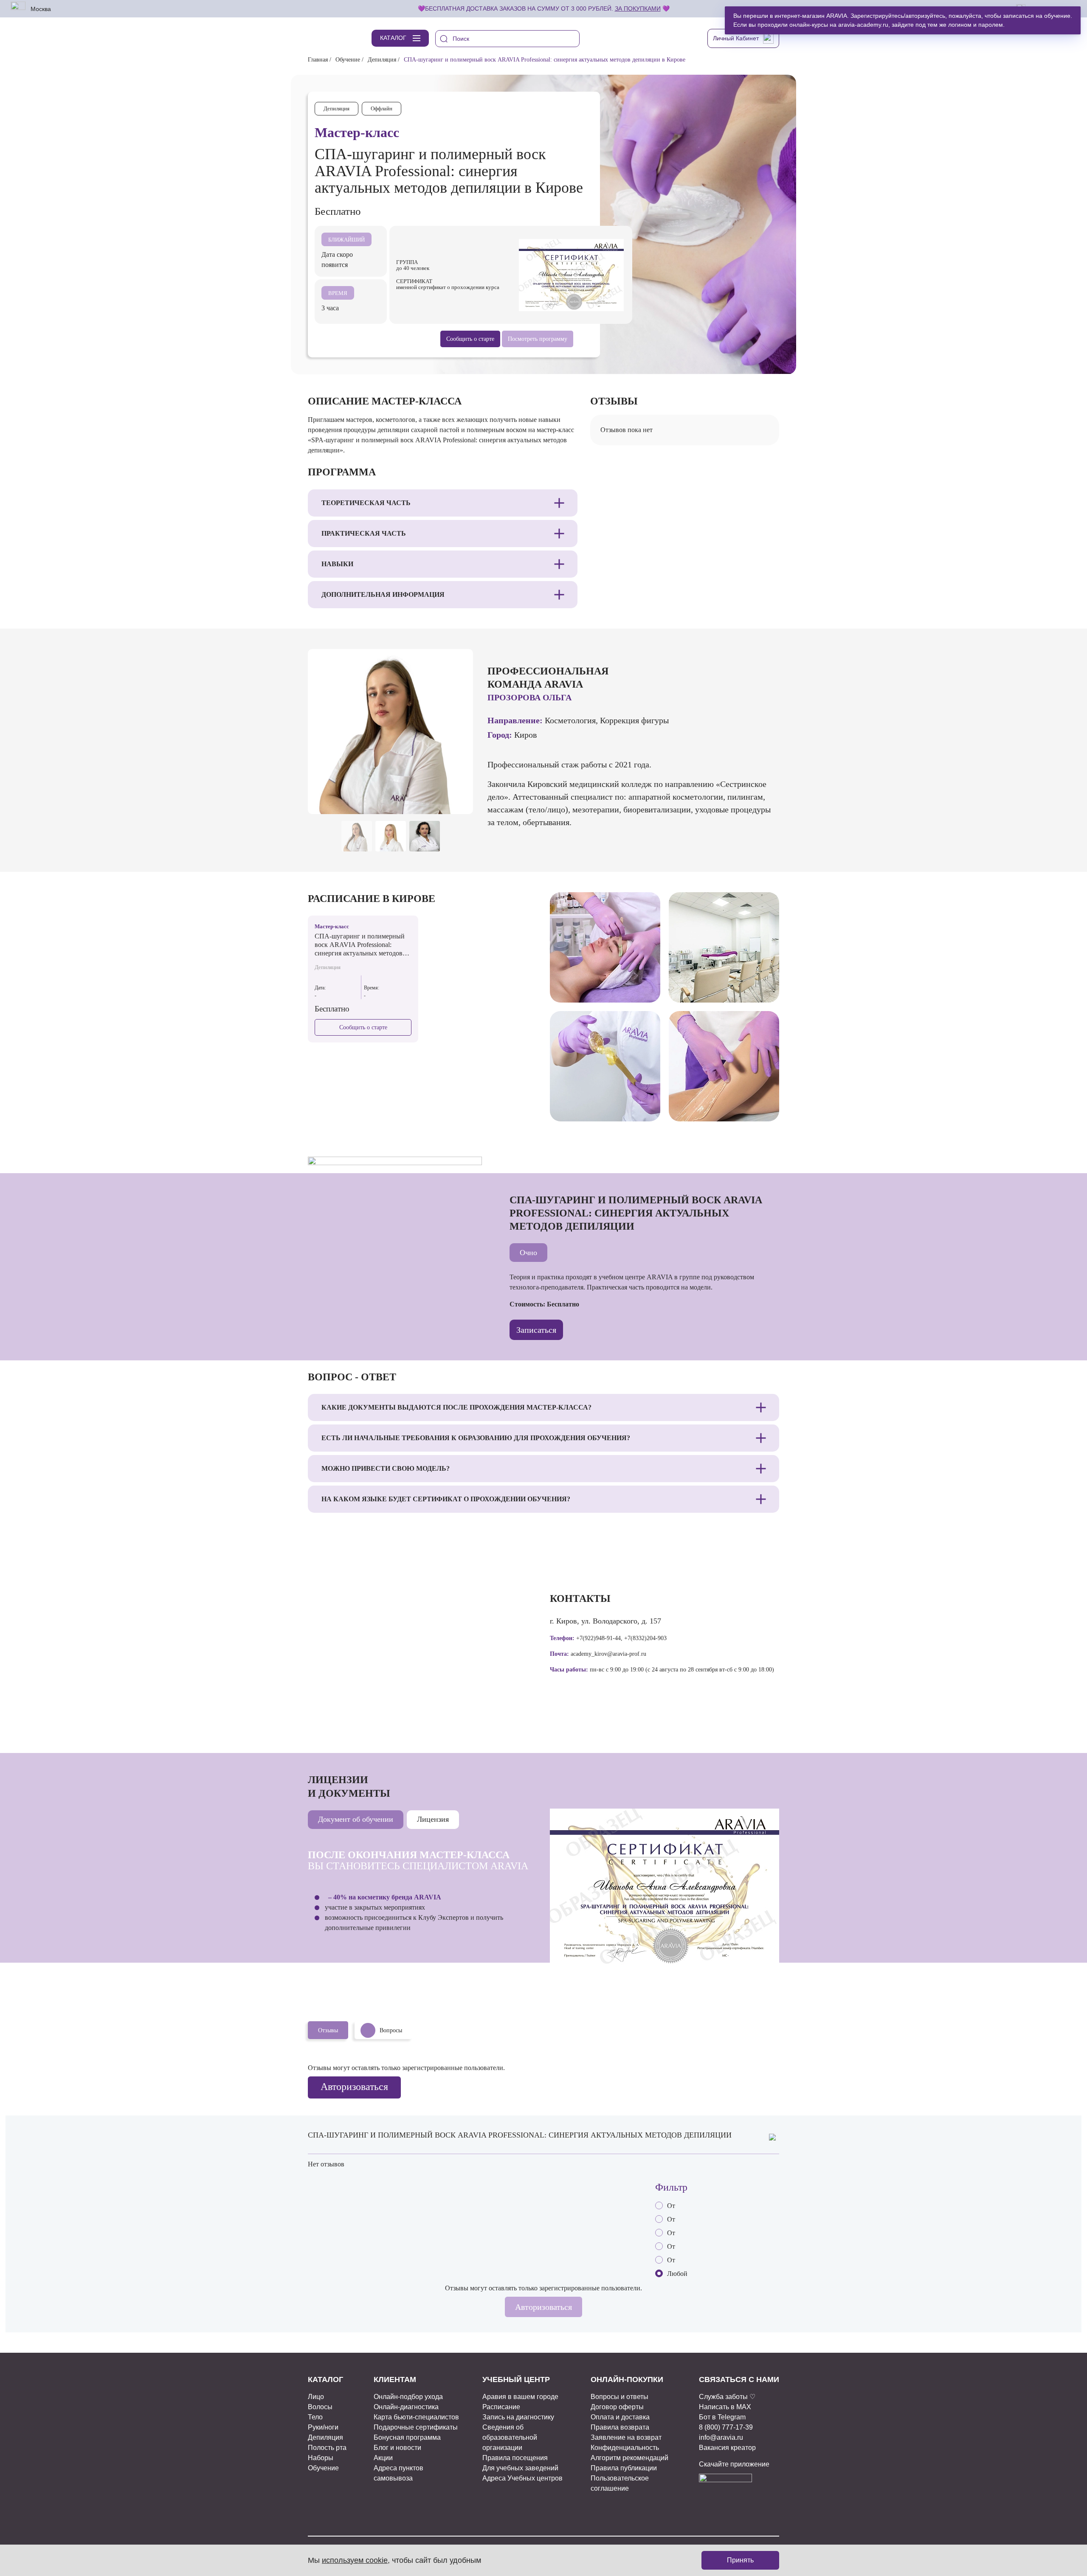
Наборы (321, 2458)
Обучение (348, 60)
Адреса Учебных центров (522, 2478)
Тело (315, 2417)
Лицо (316, 2397)
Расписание (501, 2407)
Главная (318, 60)
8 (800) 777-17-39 (726, 2427)
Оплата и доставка (620, 2417)
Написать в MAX (725, 2407)
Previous (442, 800)
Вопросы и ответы (620, 2397)
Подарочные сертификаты (416, 2427)
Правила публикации (624, 2468)
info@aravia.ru (721, 2437)
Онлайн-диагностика (406, 2407)
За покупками (638, 8)
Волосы (320, 2407)
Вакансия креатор (727, 2448)
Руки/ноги (323, 2427)
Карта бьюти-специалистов (416, 2417)
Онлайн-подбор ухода (408, 2397)
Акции (383, 2458)
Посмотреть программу (538, 339)
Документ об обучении (356, 1819)
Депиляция (382, 60)
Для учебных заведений (520, 2468)
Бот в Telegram (722, 2417)
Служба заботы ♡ (727, 2397)
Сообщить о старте (363, 1027)
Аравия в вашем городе (520, 2397)
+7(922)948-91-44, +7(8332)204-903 (621, 1638)
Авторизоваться (354, 2087)
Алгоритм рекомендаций (629, 2458)
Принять (740, 2560)
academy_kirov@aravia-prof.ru (608, 1654)
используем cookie (355, 2560)
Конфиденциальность (625, 2448)
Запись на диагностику (518, 2417)
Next (461, 800)
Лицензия (433, 1819)
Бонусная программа (407, 2437)
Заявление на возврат (626, 2437)
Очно (528, 1253)
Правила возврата (620, 2427)
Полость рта (327, 2448)
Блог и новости (397, 2448)
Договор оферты (617, 2407)
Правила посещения (515, 2458)
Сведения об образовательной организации (510, 2437)
